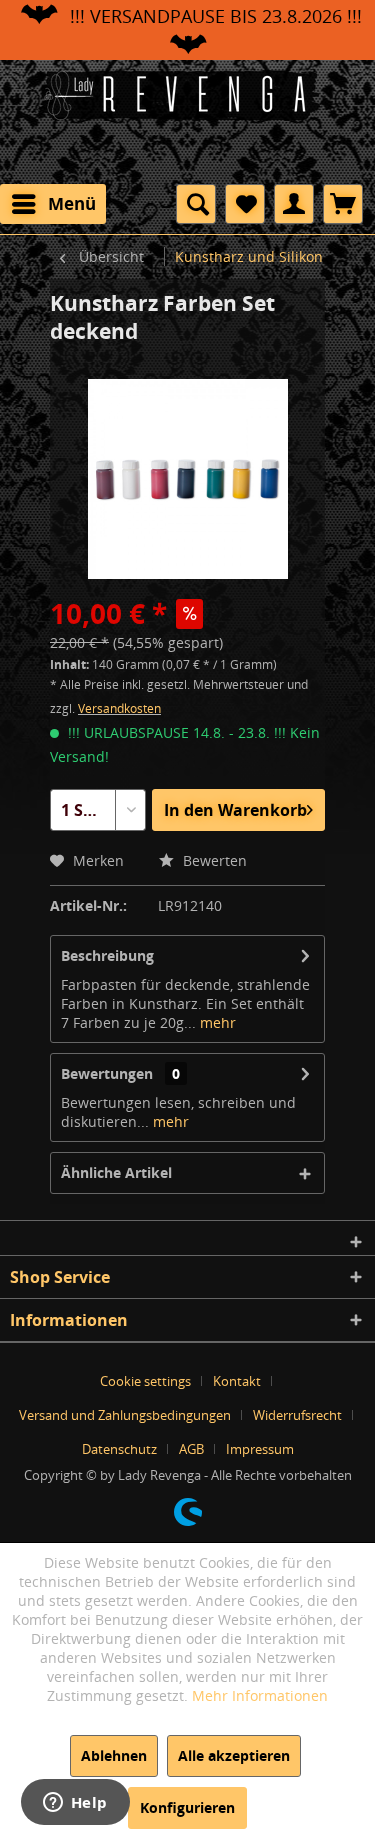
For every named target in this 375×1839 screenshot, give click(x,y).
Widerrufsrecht (297, 1415)
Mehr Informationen (260, 1695)
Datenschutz (119, 1449)
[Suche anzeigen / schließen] (196, 204)
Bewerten (213, 860)
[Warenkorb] (343, 204)
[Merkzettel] (245, 204)
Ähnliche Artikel (116, 1172)
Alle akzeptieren (234, 1755)
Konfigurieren (187, 1807)
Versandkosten (119, 708)
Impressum (260, 1449)
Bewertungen (107, 1073)
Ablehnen (114, 1755)
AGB (191, 1449)
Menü (72, 203)
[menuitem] (53, 204)
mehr (216, 1022)
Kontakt (237, 1381)
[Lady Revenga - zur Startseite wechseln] (188, 120)
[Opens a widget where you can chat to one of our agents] (75, 1804)
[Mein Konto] (294, 204)
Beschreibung (107, 955)
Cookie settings (145, 1381)
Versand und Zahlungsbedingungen (125, 1415)
